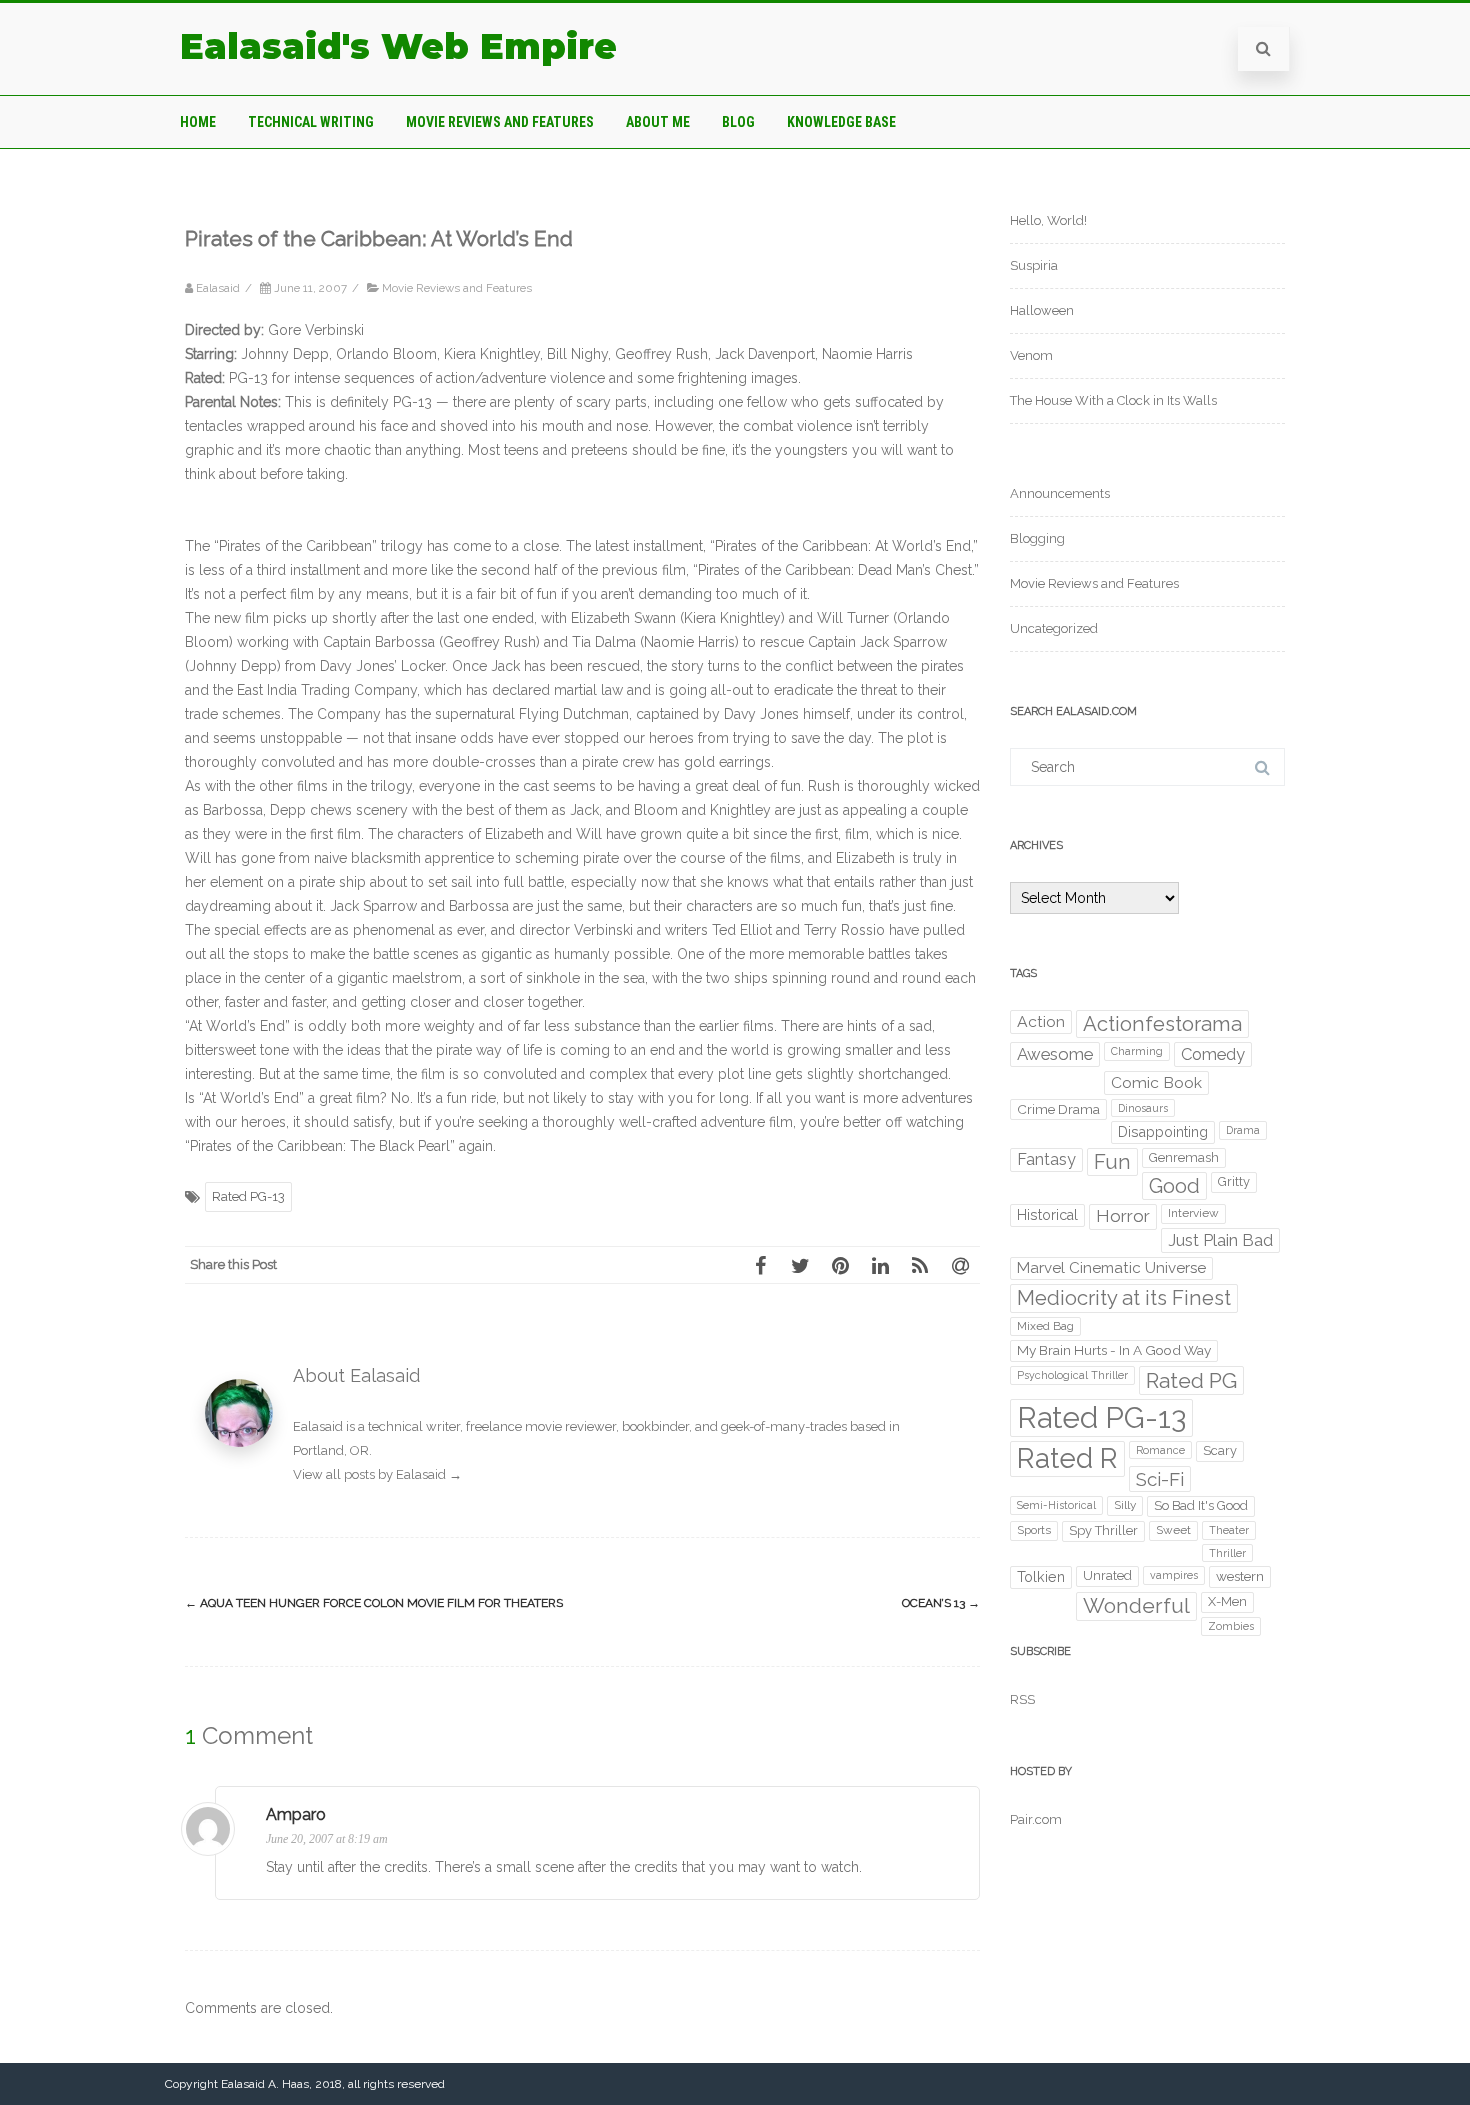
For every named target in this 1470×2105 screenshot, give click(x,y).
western (1240, 1576)
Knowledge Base (841, 122)
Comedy (1213, 1054)
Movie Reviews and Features (500, 122)
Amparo (296, 1814)
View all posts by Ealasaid (377, 1474)
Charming (1137, 1051)
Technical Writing (311, 122)
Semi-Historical (1056, 1505)
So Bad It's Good (1201, 1505)
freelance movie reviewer (541, 1426)
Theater (1229, 1530)
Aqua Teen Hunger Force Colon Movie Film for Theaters (374, 1603)
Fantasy (1046, 1159)
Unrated (1107, 1575)
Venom (1031, 355)
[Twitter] (800, 1265)
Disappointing (1163, 1132)
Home (198, 122)
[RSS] (920, 1265)
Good (1174, 1186)
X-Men (1227, 1601)
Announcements (1060, 493)
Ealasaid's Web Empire (398, 46)
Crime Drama (1058, 1109)
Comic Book (1156, 1082)
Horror (1123, 1216)
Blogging (1037, 538)
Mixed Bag (1045, 1326)
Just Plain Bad (1220, 1240)
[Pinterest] (840, 1265)
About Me (658, 122)
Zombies (1231, 1626)
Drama (1243, 1130)
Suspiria (1034, 265)
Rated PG (1191, 1380)
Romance (1160, 1450)
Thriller (1227, 1553)
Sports (1034, 1530)
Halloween (1042, 310)
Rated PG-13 (248, 1196)
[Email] (960, 1265)
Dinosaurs (1143, 1108)
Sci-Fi (1160, 1479)
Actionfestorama (1162, 1024)
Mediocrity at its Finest (1124, 1298)
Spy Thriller (1103, 1530)
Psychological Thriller (1072, 1375)
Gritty (1234, 1181)
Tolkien (1041, 1577)
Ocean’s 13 (941, 1603)
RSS (1022, 1699)
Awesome (1055, 1054)
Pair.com (1036, 1819)
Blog (738, 122)
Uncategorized (1054, 628)
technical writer (414, 1426)
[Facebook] (760, 1265)
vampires (1174, 1575)
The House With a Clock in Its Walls (1113, 400)
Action (1041, 1021)
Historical (1047, 1215)
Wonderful (1136, 1605)
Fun (1112, 1162)
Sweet (1173, 1530)
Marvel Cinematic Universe (1111, 1268)
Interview (1193, 1213)
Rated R (1067, 1458)
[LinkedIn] (880, 1265)
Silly (1125, 1505)
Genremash (1184, 1157)
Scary (1220, 1450)
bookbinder (655, 1426)
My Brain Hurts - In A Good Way (1114, 1350)
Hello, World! (1048, 220)
